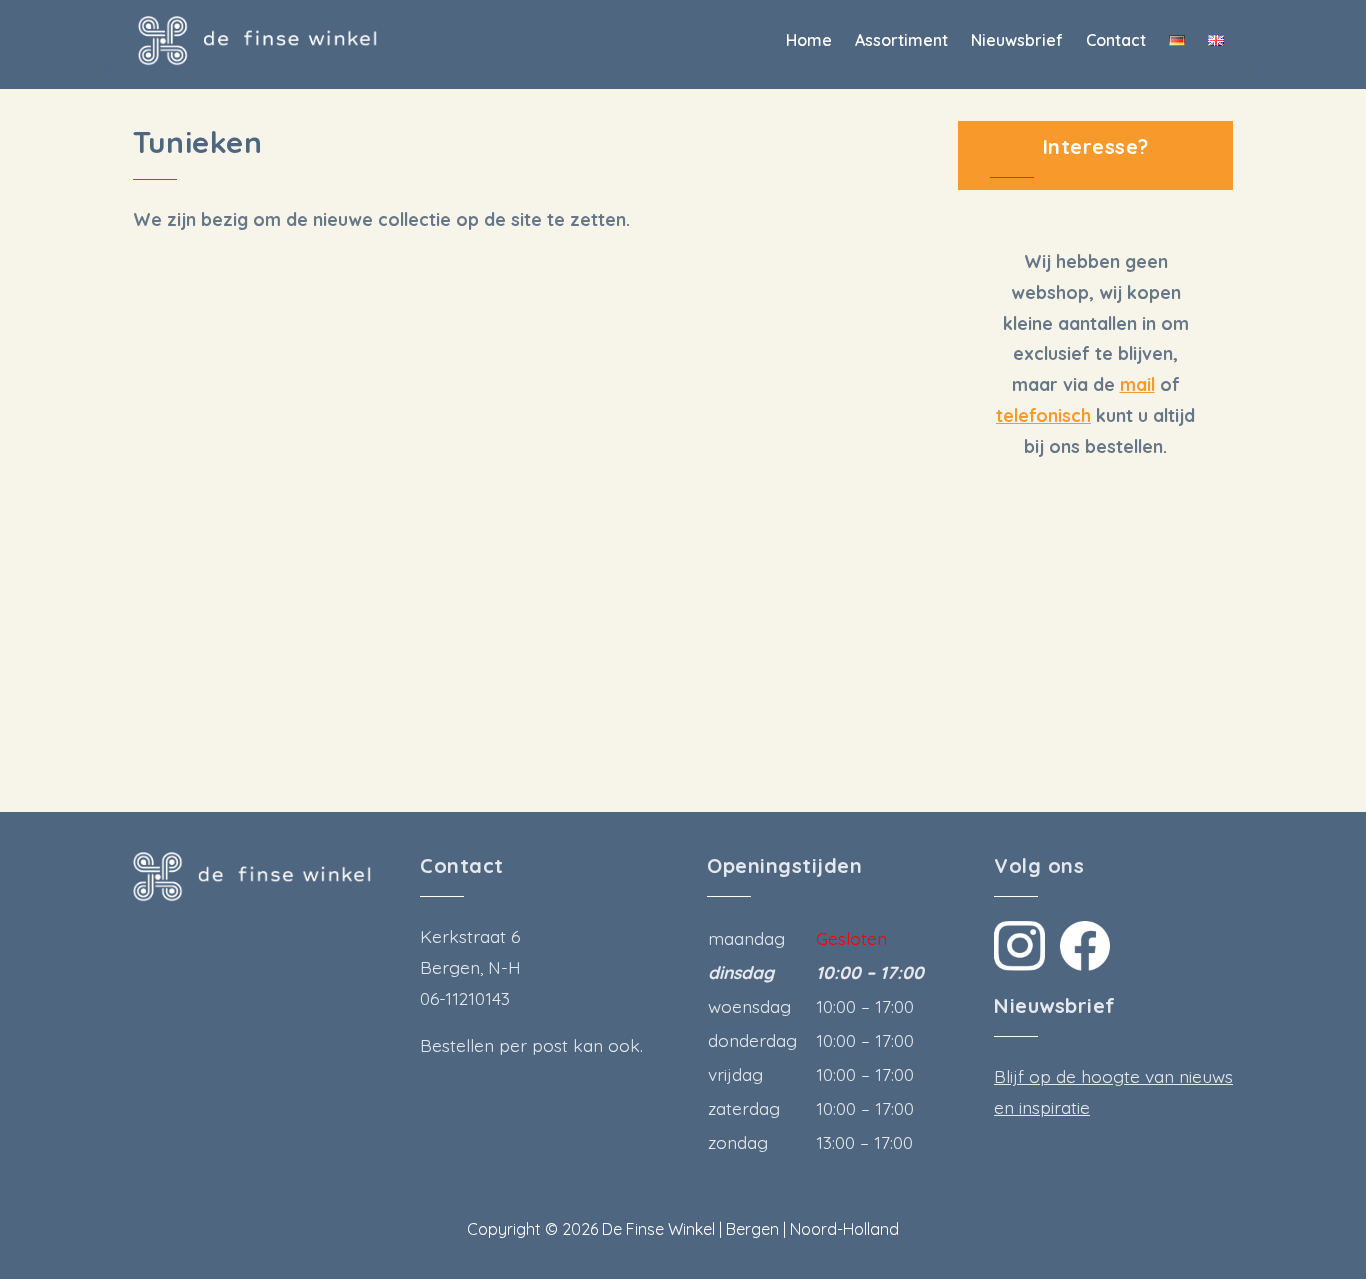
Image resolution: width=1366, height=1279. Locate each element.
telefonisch (1043, 415)
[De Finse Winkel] (258, 41)
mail (1137, 384)
